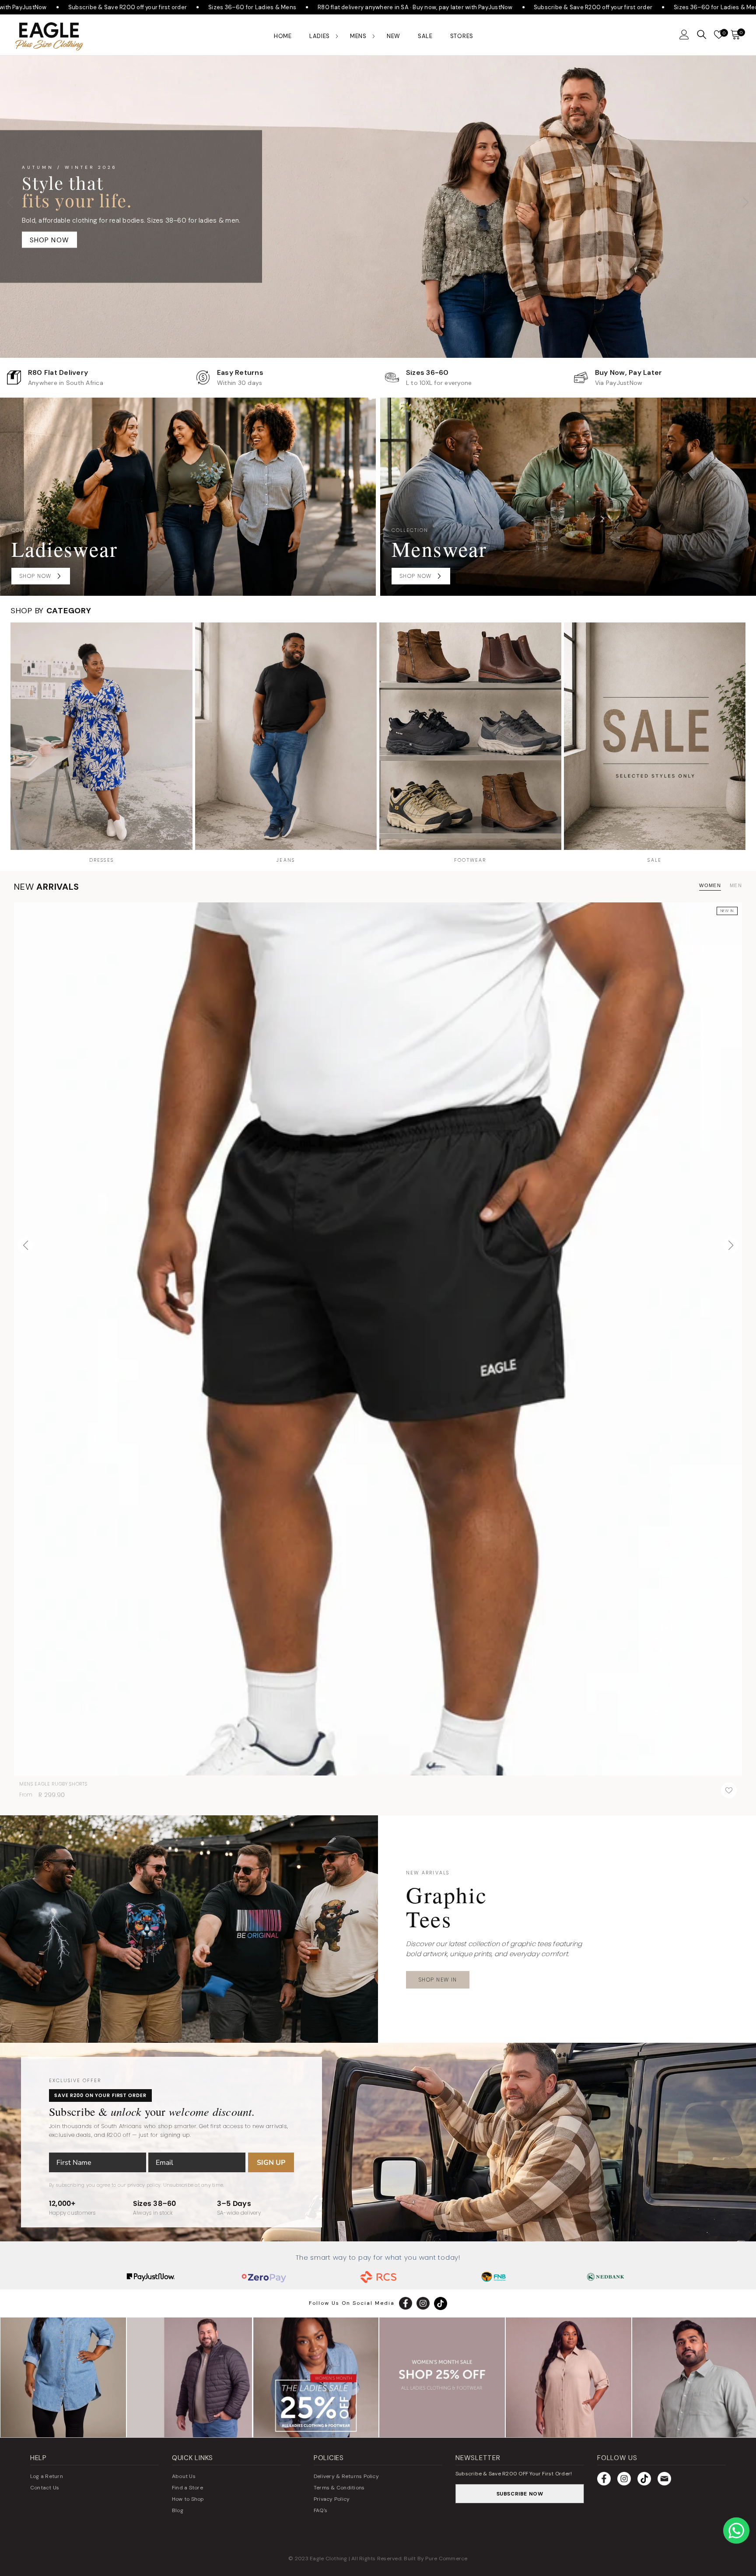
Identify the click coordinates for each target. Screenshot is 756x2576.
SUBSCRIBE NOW (520, 2494)
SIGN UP (271, 2163)
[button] (684, 35)
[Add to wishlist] (729, 1790)
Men (736, 885)
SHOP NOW (50, 240)
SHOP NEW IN (438, 1980)
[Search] (702, 35)
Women (710, 885)
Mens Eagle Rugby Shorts (53, 1784)
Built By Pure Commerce (436, 2559)
